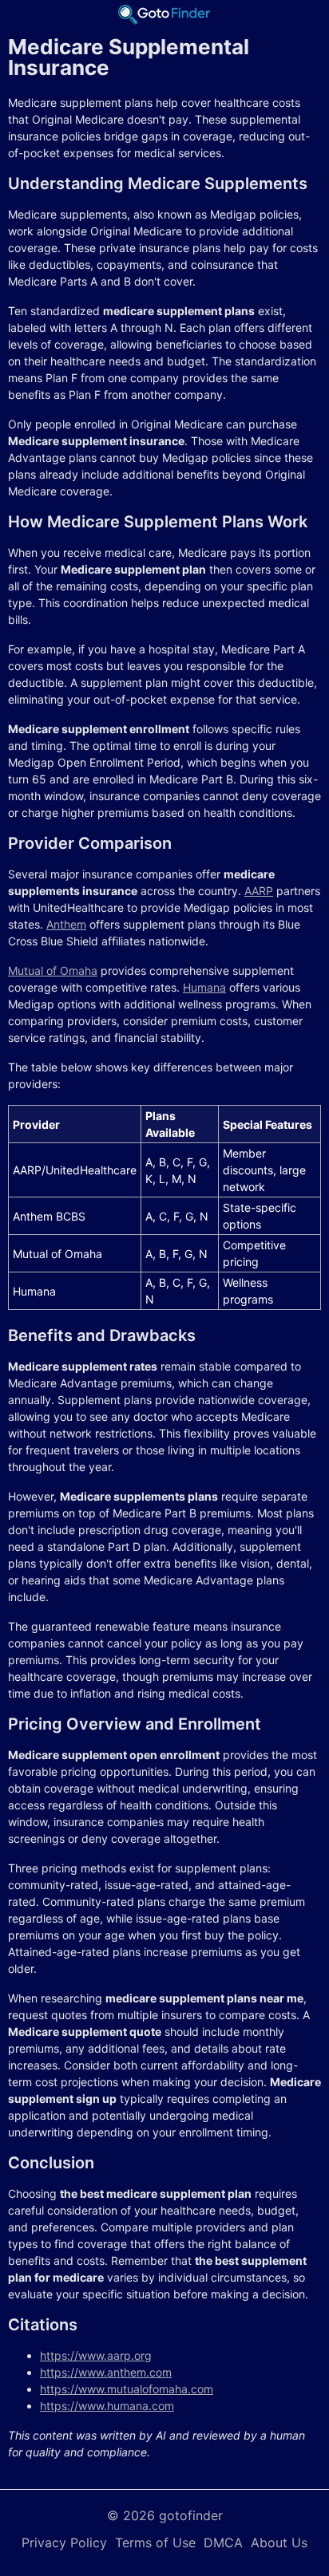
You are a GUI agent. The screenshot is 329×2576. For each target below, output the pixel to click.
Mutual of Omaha (53, 970)
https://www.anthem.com (106, 2372)
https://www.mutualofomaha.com (127, 2389)
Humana (204, 987)
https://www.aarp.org (96, 2355)
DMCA (223, 2542)
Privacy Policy (64, 2542)
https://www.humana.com (107, 2406)
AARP (259, 891)
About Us (279, 2542)
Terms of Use (155, 2542)
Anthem (66, 924)
